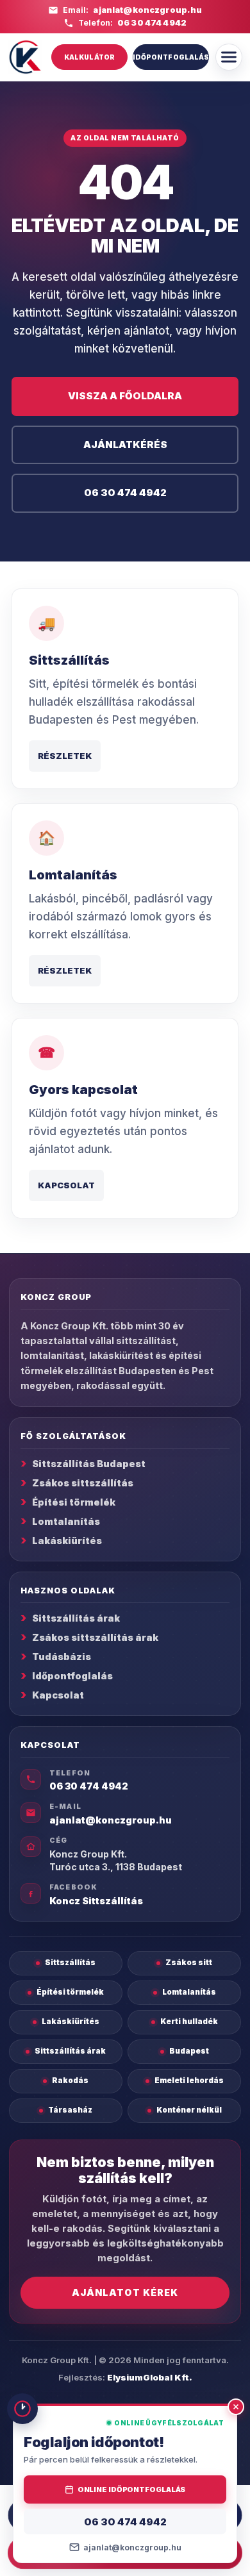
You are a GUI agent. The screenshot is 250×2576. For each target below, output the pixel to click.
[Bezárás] (236, 2407)
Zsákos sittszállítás (83, 1483)
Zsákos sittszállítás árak (95, 1637)
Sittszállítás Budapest (89, 1464)
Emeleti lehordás (189, 2081)
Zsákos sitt (189, 1963)
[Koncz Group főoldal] (25, 57)
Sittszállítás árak (76, 1618)
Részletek (65, 756)
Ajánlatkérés (125, 445)
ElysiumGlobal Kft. (150, 2377)
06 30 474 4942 (152, 23)
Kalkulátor (89, 57)
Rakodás (70, 2081)
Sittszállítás (70, 1963)
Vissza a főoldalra (125, 396)
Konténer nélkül (189, 2110)
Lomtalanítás (66, 1521)
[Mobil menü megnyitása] (229, 57)
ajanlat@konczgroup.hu (147, 10)
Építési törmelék (74, 1502)
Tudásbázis (62, 1657)
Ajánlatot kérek (125, 2292)
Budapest (189, 2051)
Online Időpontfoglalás (132, 2489)
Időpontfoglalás (171, 57)
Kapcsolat (66, 1185)
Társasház (70, 2110)
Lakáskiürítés (67, 1541)
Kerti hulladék (189, 2022)
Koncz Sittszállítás (96, 1901)
